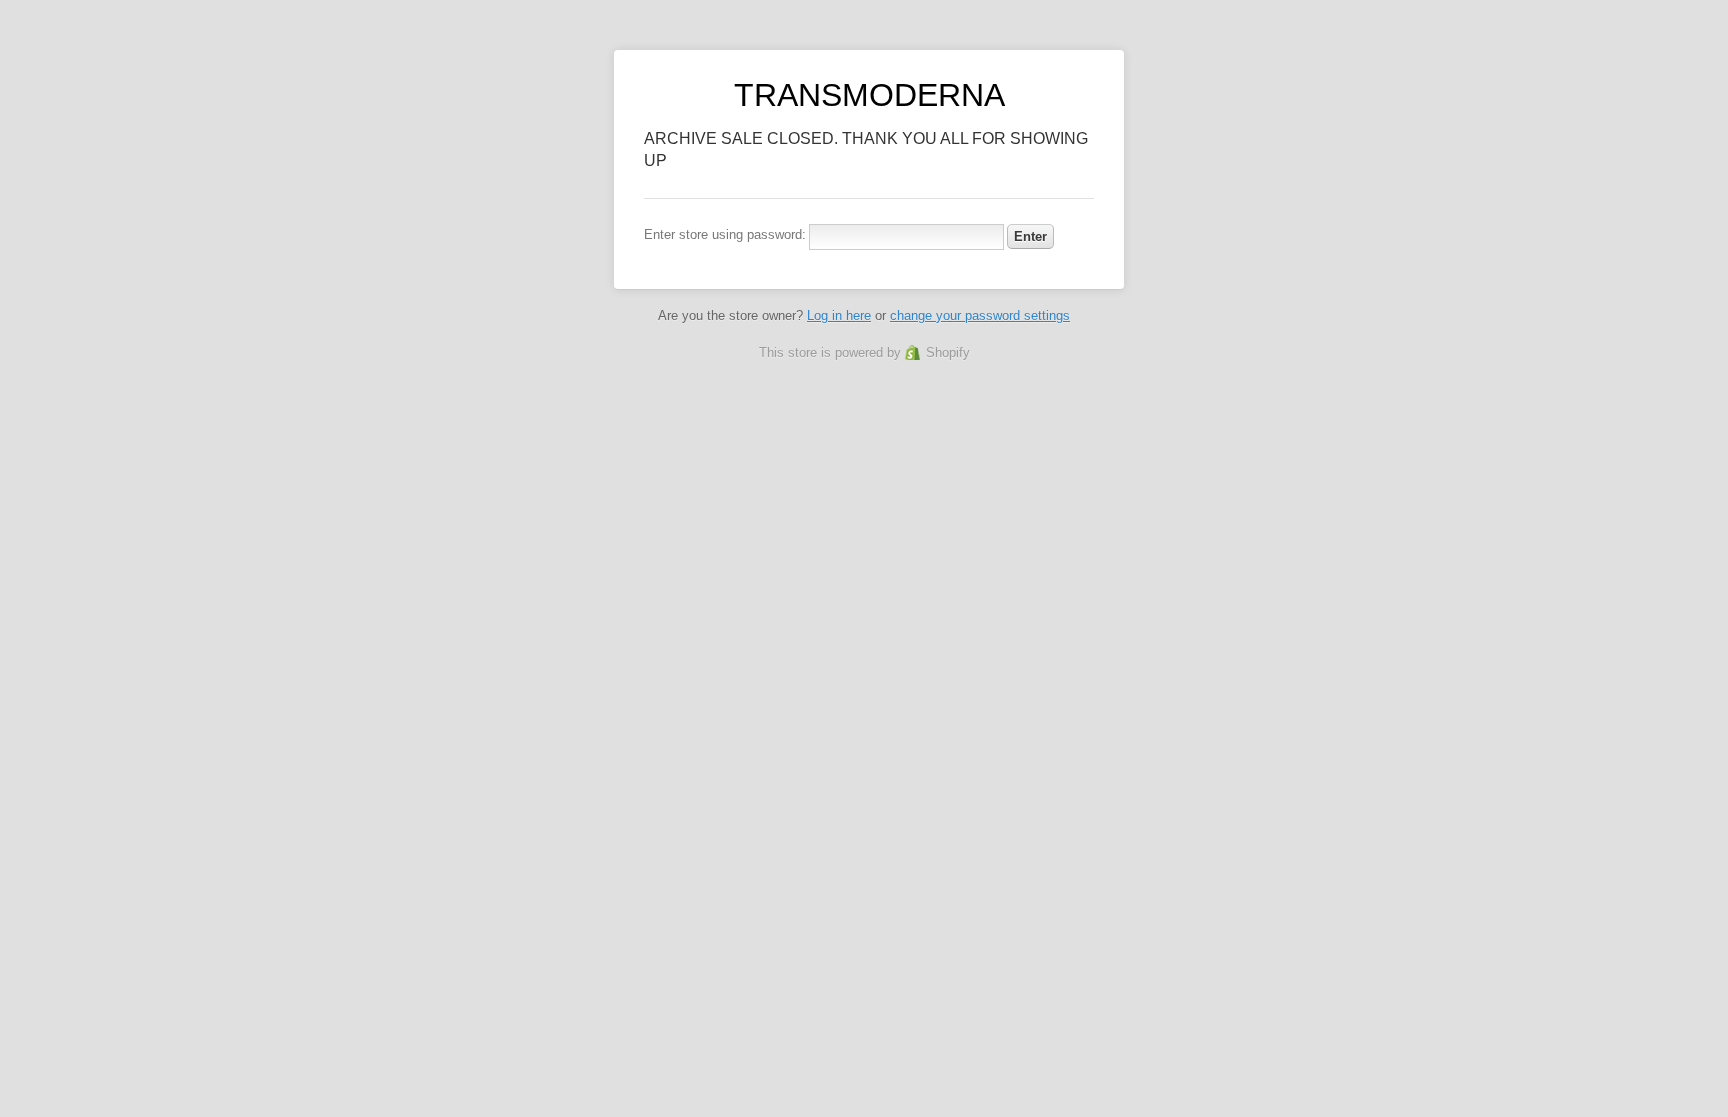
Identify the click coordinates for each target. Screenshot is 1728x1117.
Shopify (948, 352)
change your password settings (980, 315)
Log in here (839, 315)
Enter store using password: (725, 234)
